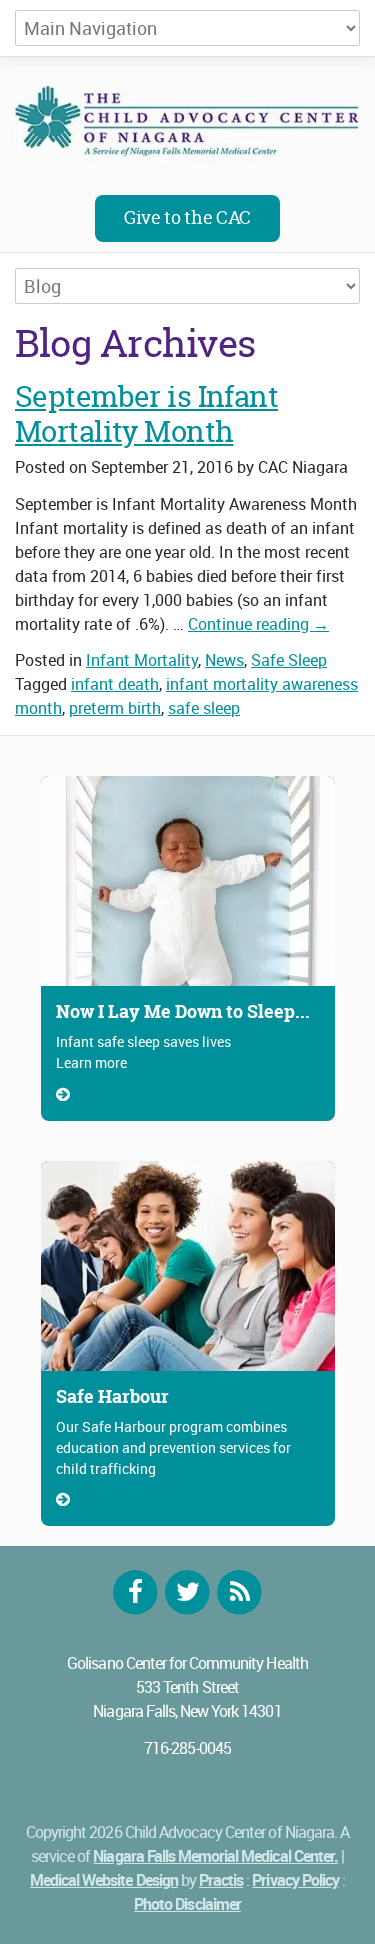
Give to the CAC (187, 217)
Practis (221, 1880)
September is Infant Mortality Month (146, 414)
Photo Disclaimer (187, 1904)
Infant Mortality (142, 660)
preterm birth (115, 708)
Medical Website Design (104, 1880)
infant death (115, 684)
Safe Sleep (289, 660)
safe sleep (204, 708)
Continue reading (258, 624)
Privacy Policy (295, 1880)
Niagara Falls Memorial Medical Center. (215, 1856)
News (224, 660)
